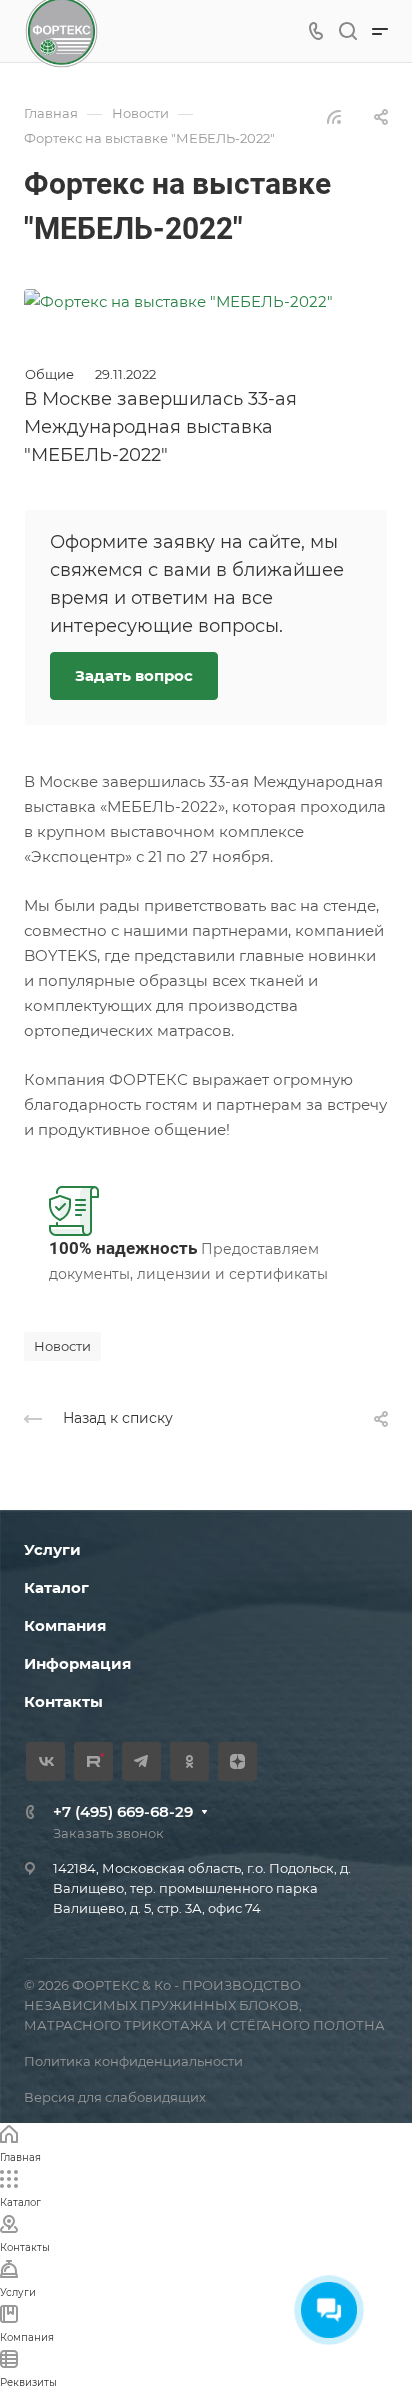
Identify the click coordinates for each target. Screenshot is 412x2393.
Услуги (52, 1549)
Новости (62, 1346)
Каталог (56, 1587)
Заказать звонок (108, 1833)
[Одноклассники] (189, 1761)
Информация (77, 1663)
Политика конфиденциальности (133, 2061)
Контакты (63, 1701)
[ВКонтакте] (45, 1761)
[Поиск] (347, 31)
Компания (65, 1625)
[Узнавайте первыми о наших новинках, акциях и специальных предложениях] (178, 299)
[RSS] (334, 115)
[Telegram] (141, 1761)
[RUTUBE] (93, 1761)
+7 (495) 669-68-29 (123, 1811)
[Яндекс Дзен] (237, 1761)
